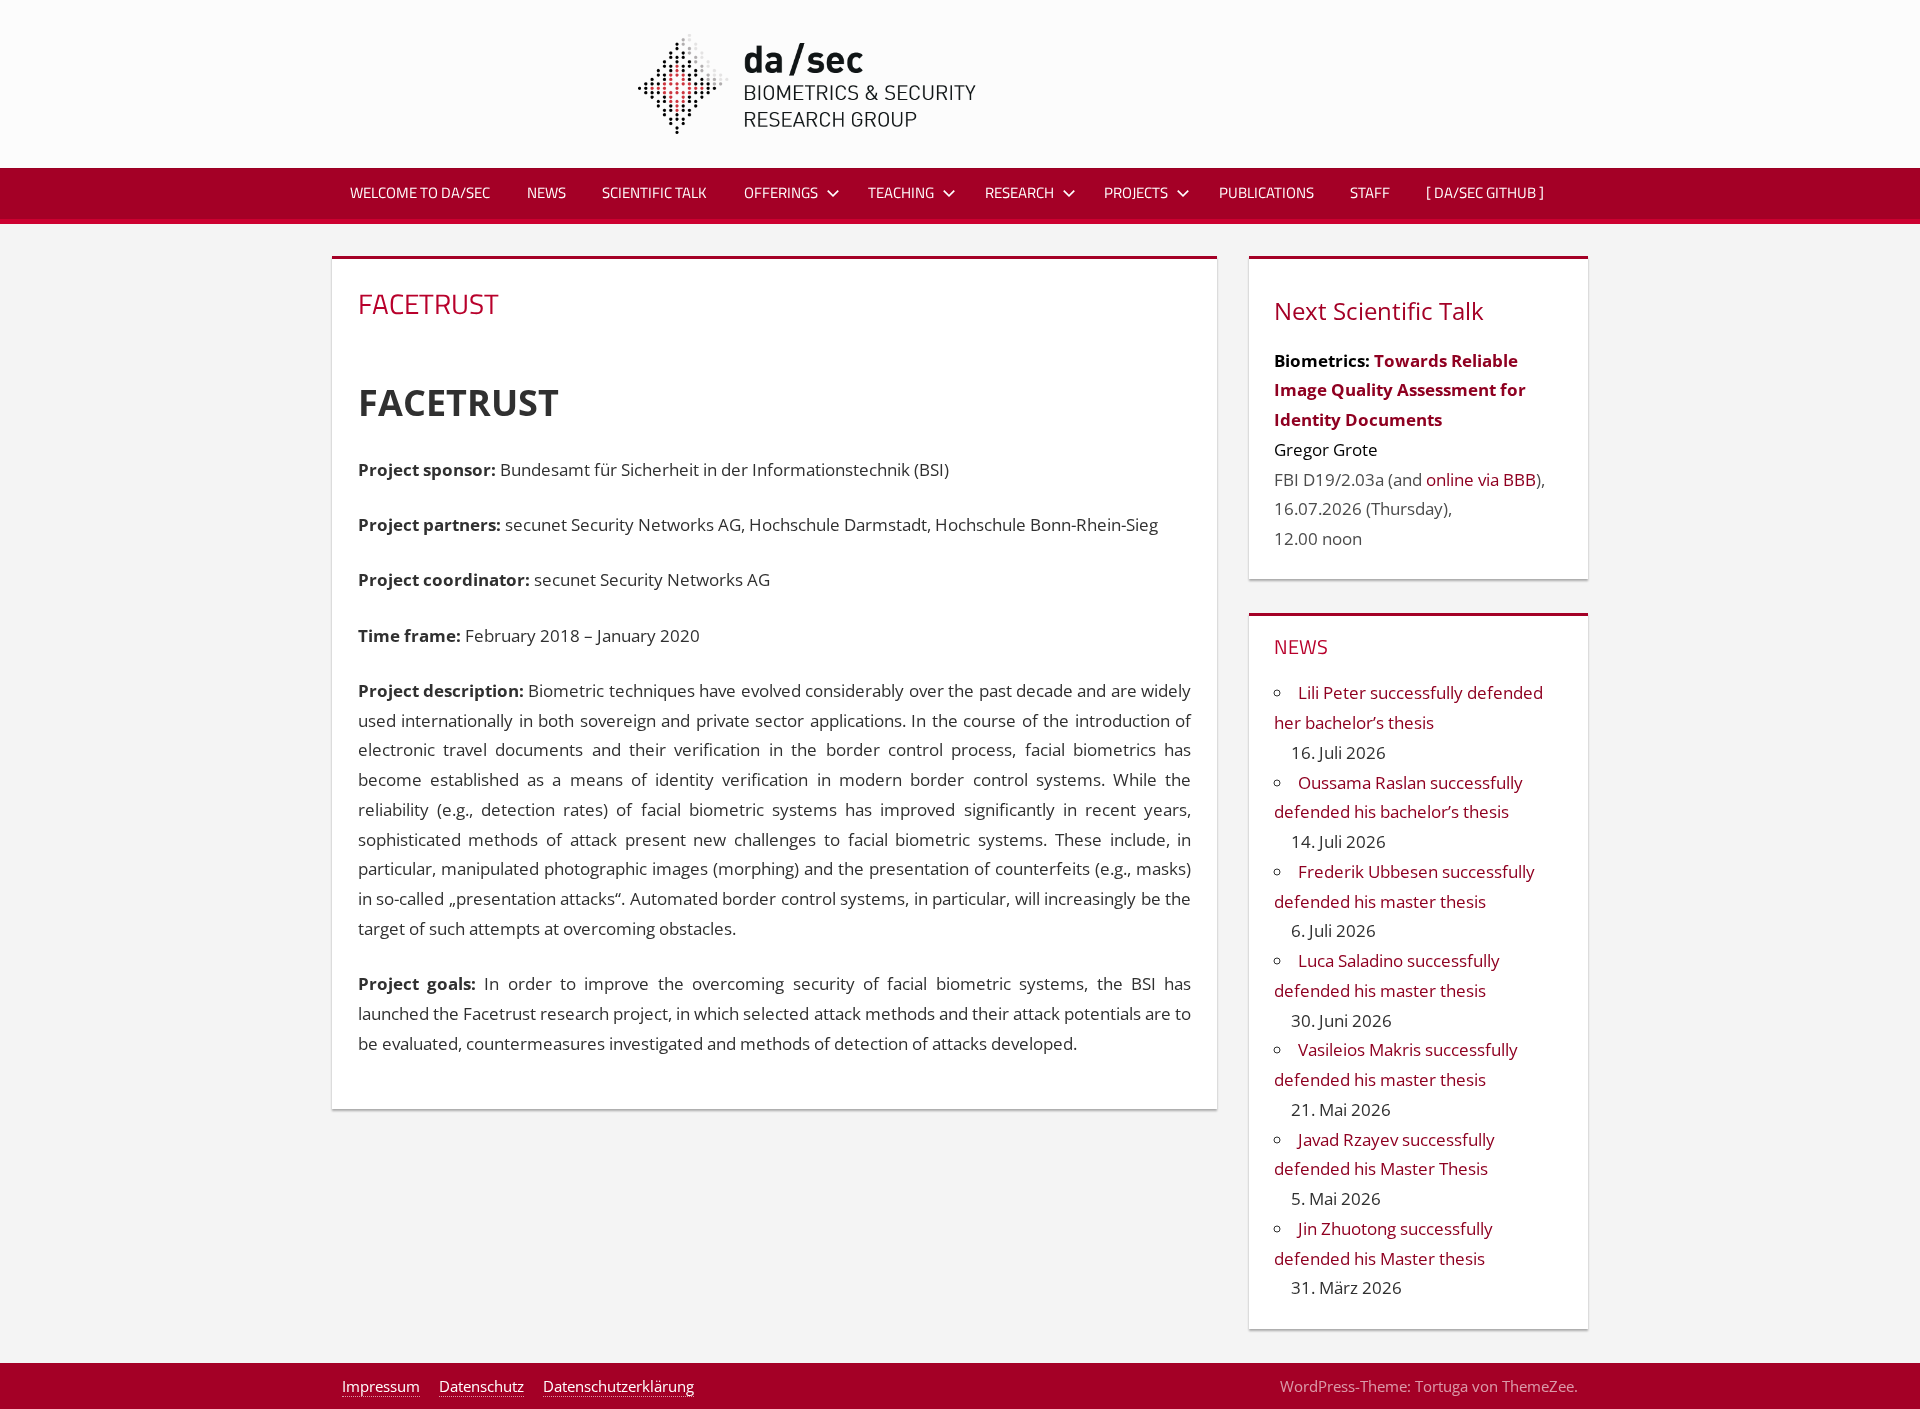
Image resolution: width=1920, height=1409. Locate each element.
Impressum (381, 1386)
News (546, 192)
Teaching (901, 192)
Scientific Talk (654, 192)
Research (1019, 192)
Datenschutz (481, 1386)
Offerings (781, 192)
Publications (1266, 192)
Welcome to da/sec (420, 192)
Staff (1370, 192)
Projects (1136, 192)
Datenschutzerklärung (618, 1386)
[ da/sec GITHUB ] (1485, 192)
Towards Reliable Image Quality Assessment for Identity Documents (1400, 390)
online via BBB (1481, 479)
